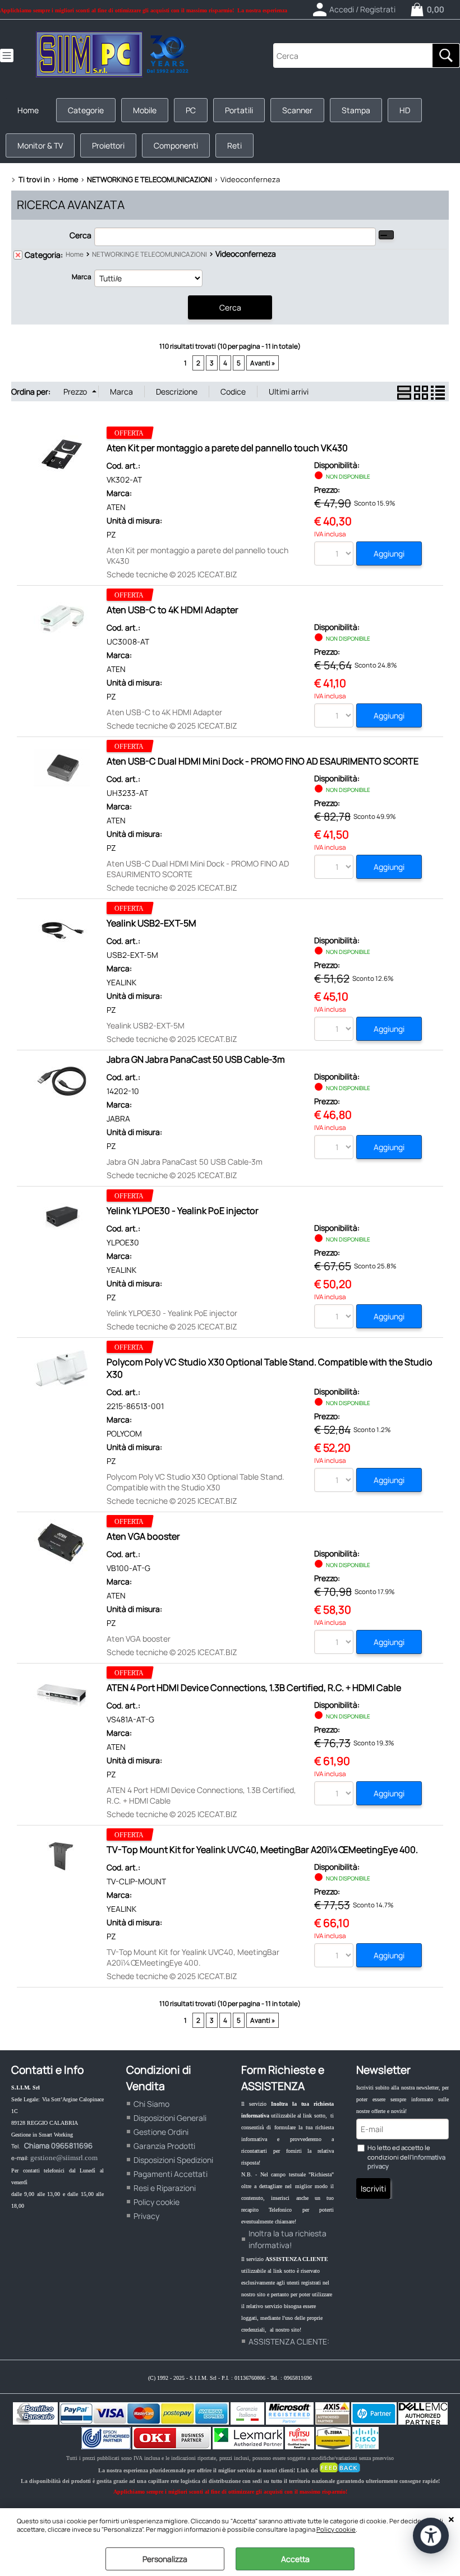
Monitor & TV (40, 145)
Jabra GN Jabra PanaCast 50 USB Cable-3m (196, 1059)
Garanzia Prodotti (164, 2146)
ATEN (116, 507)
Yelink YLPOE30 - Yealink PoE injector (183, 1211)
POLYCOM (124, 1433)
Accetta (295, 2559)
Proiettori (108, 145)
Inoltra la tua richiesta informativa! (287, 2239)
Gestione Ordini (161, 2132)
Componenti (176, 145)
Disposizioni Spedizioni (173, 2160)
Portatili (239, 110)
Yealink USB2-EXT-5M (151, 923)
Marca (82, 277)
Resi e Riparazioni (165, 2188)
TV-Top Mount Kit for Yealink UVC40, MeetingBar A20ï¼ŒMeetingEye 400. (262, 1850)
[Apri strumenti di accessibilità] (431, 2536)
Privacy (146, 2216)
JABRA (118, 1118)
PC (191, 110)
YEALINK (121, 982)
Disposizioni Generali (170, 2118)
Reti (234, 145)
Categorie (86, 110)
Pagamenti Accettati (171, 2174)
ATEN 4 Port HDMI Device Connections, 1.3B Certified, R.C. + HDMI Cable (254, 1688)
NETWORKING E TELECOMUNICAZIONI (150, 254)
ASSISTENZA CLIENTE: (289, 2341)
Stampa (356, 110)
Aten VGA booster (143, 1536)
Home (28, 110)
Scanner (297, 110)
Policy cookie (336, 2529)
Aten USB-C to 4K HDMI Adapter (173, 610)
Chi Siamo (151, 2104)
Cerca (81, 235)
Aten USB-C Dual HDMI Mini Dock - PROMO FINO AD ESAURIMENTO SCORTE (263, 761)
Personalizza (165, 2559)
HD (405, 110)
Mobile (145, 110)
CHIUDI (451, 2519)
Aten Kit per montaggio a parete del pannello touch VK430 (227, 448)
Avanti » (263, 363)
